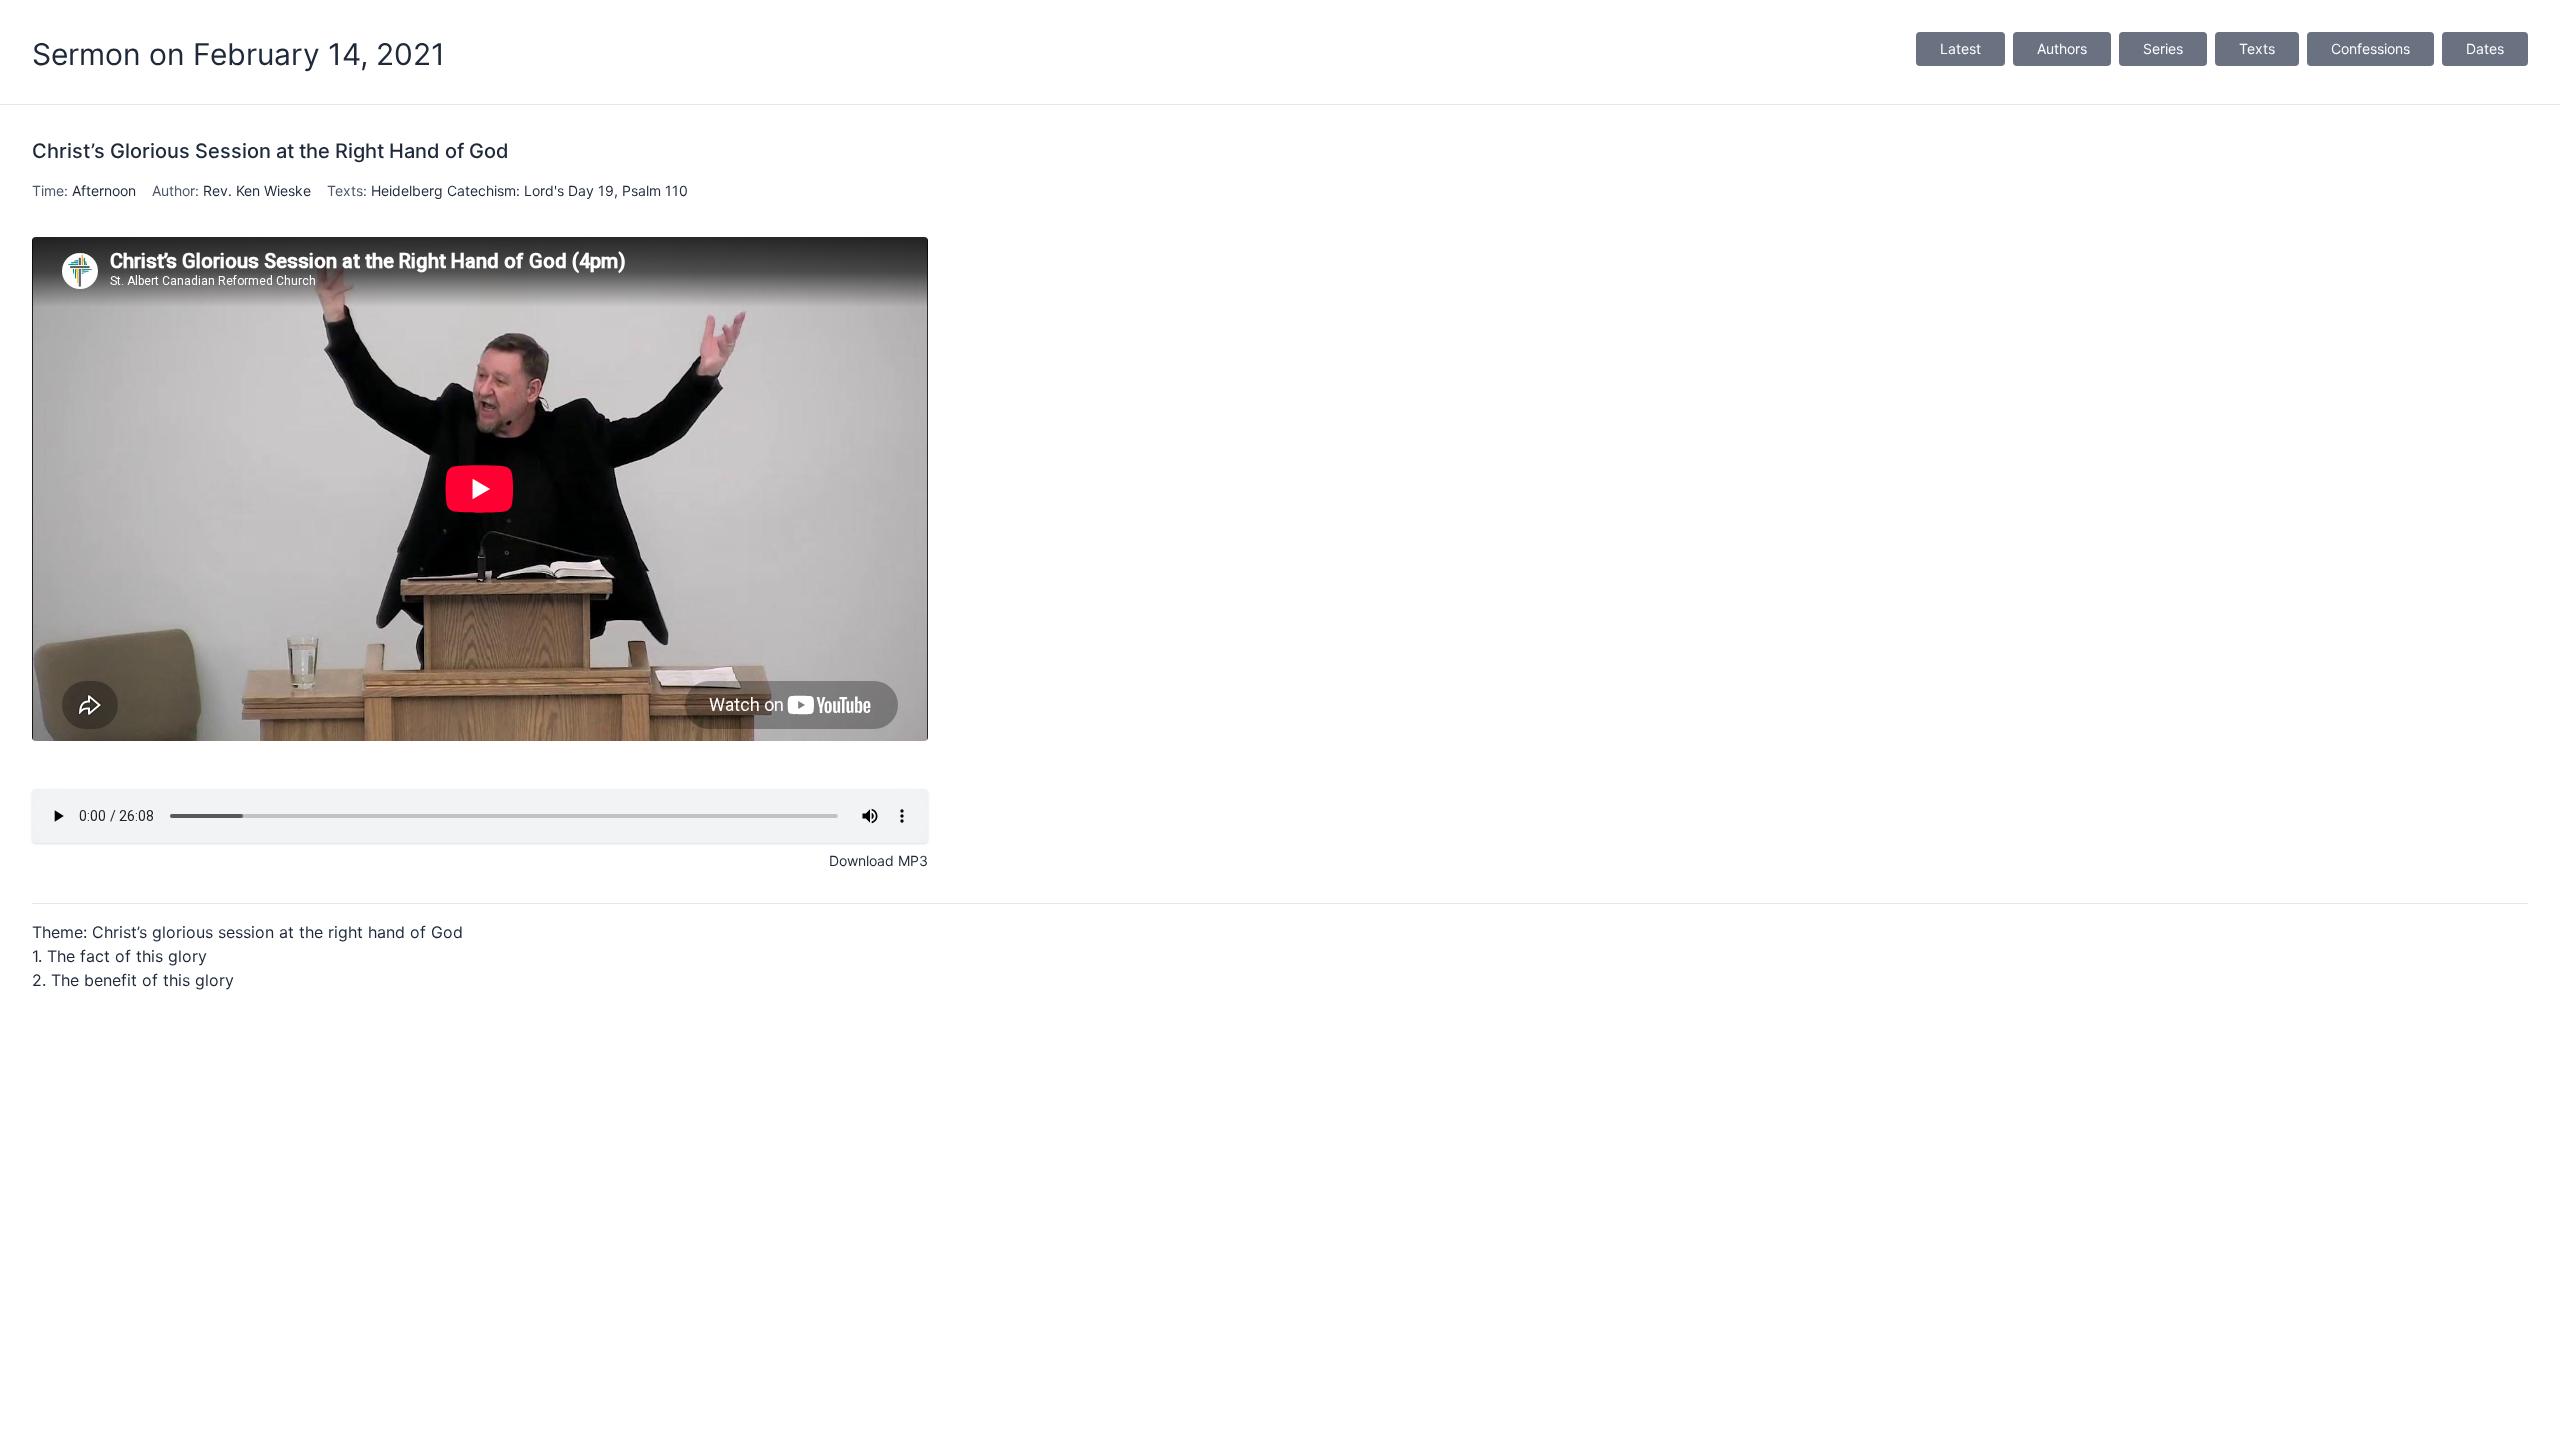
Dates (2485, 48)
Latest (1960, 48)
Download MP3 (878, 860)
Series (2163, 48)
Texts (2257, 48)
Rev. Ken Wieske (257, 190)
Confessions (2370, 48)
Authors (2062, 48)
